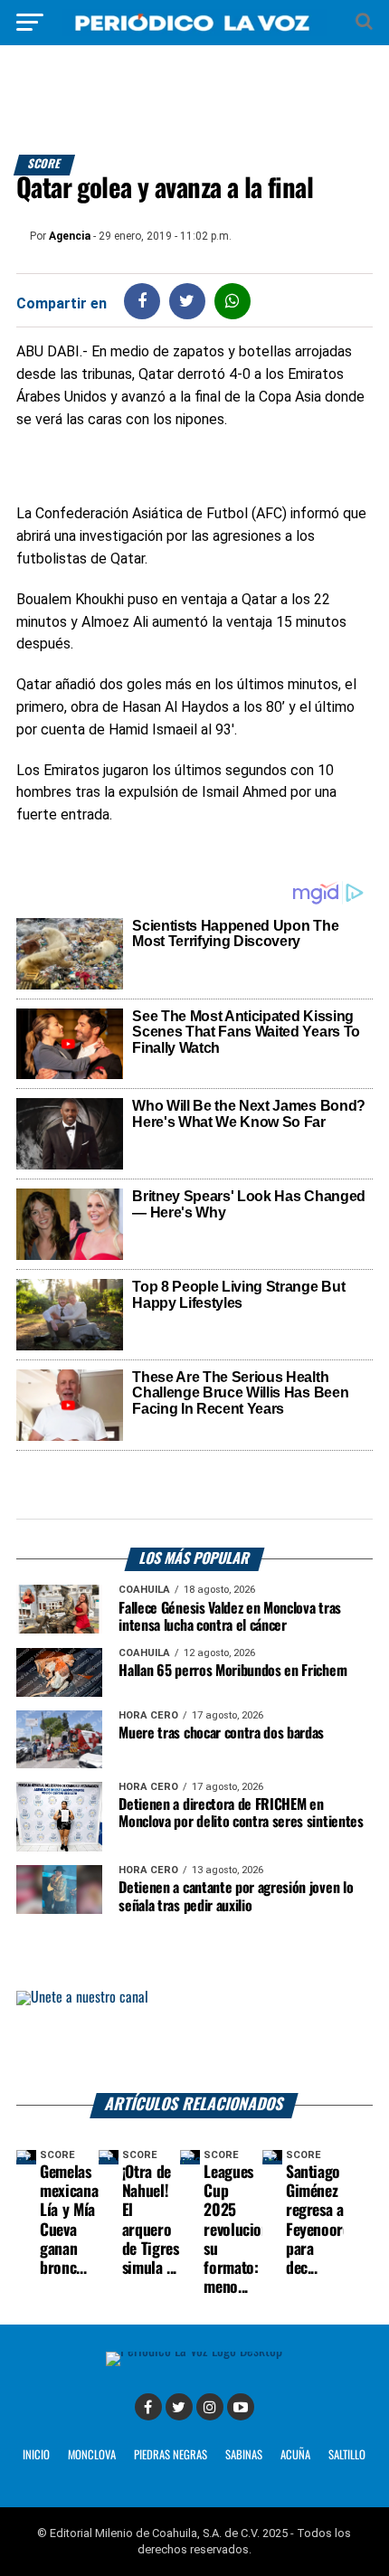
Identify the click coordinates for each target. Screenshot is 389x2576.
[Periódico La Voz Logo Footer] (194, 2351)
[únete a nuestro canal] (194, 2042)
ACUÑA (295, 2455)
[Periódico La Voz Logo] (194, 31)
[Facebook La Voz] (148, 2407)
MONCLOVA (92, 2455)
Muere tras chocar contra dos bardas (221, 1733)
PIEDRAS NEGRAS (171, 2455)
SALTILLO (347, 2455)
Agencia (70, 236)
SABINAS (244, 2455)
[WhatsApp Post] (232, 301)
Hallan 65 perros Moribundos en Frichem (232, 1671)
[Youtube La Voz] (241, 2407)
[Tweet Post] (187, 301)
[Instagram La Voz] (210, 2407)
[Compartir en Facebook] (142, 301)
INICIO (36, 2455)
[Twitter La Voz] (179, 2407)
